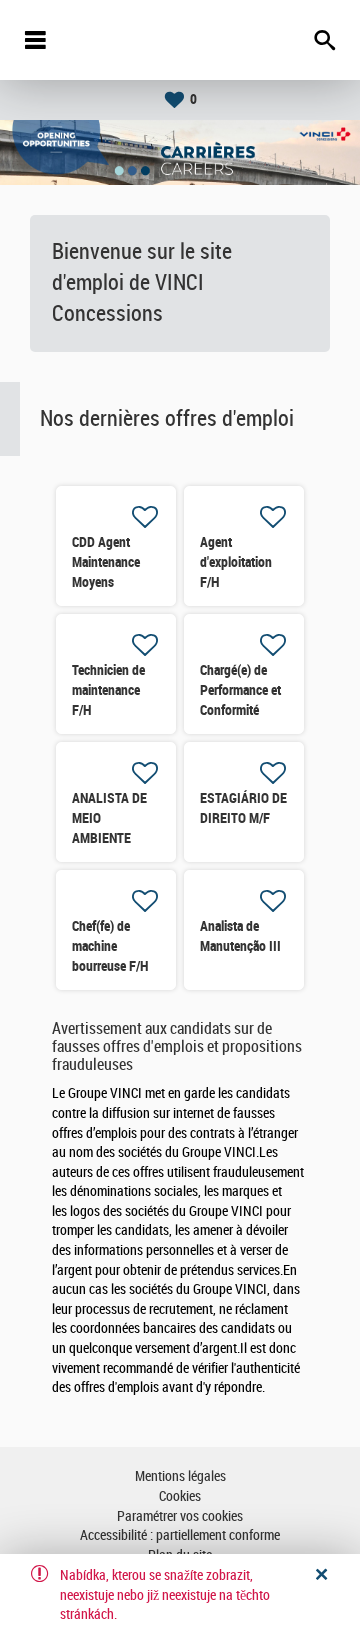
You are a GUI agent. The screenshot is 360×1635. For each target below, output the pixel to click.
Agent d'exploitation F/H (236, 562)
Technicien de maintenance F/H (108, 690)
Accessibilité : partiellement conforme (180, 1535)
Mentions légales (180, 1476)
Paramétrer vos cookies (180, 1516)
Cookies (180, 1496)
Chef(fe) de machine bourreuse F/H (110, 946)
